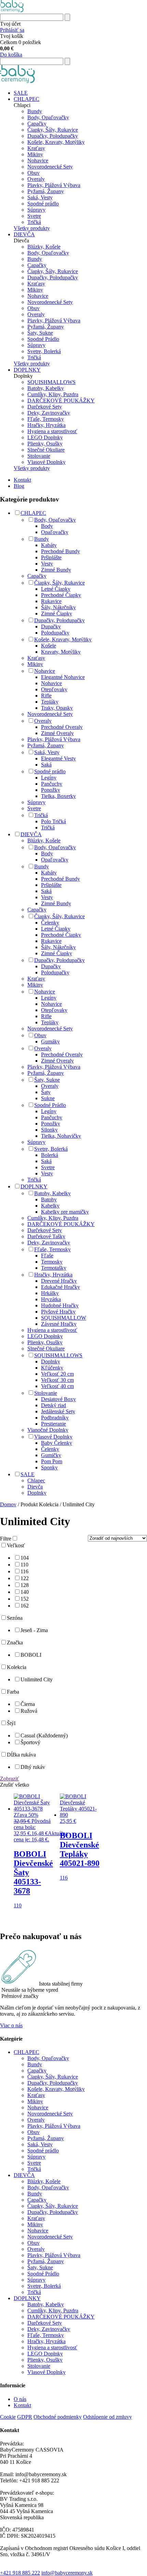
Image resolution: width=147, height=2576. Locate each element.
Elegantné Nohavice (63, 677)
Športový (30, 1742)
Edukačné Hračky (61, 1287)
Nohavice (38, 161)
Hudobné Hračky (60, 1305)
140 (25, 1592)
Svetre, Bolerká (44, 351)
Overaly (36, 179)
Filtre (6, 1539)
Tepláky (50, 702)
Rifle (46, 696)
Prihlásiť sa (12, 30)
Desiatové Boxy (58, 1399)
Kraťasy (36, 148)
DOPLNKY (27, 370)
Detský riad (54, 1405)
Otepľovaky (54, 689)
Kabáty (49, 545)
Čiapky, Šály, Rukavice (53, 130)
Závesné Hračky (59, 1324)
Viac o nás (11, 2025)
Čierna (28, 1704)
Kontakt (22, 480)
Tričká (34, 222)
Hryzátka (51, 1299)
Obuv (34, 173)
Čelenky (50, 923)
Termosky (52, 1262)
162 (25, 1606)
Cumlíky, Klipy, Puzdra (53, 394)
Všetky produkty (32, 228)
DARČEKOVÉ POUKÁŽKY (61, 401)
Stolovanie (39, 456)
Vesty (47, 564)
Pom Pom (52, 1461)
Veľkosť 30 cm (57, 1380)
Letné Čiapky (56, 589)
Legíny (49, 778)
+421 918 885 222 (20, 2573)
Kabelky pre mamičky (65, 1212)
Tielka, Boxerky (58, 796)
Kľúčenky (52, 1368)
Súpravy (36, 210)
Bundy (35, 111)
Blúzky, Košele (44, 247)
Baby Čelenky (57, 1443)
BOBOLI (31, 1655)
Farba (13, 1692)
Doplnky (51, 1362)
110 (24, 1565)
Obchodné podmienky (58, 2417)
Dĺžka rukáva (21, 1755)
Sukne (48, 1098)
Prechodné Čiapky (61, 595)
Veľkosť (16, 1545)
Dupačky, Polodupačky (53, 136)
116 (24, 1571)
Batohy (49, 1199)
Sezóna (15, 1618)
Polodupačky (55, 633)
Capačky (37, 124)
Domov (8, 1504)
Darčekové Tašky (46, 1236)
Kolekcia (17, 1667)
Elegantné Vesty (58, 758)
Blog (19, 486)
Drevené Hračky (59, 1281)
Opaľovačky (55, 532)
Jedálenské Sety (58, 1411)
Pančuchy (52, 784)
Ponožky (51, 790)
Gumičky (51, 1455)
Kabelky (50, 1206)
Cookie (8, 2417)
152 (25, 1599)
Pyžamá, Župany (46, 191)
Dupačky (51, 626)
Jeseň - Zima (34, 1630)
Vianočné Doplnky (48, 1430)
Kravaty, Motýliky (61, 652)
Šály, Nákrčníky (58, 607)
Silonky (49, 1130)
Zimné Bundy (56, 570)
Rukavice (51, 601)
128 (25, 1585)
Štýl (11, 1723)
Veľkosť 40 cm (57, 1386)
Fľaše (47, 1256)
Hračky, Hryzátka (46, 425)
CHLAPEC (26, 99)
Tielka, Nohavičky (61, 1136)
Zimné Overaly (57, 733)
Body (47, 526)
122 (25, 1578)
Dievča (35, 1487)
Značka (15, 1643)
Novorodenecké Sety (50, 167)
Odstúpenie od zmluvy (108, 2417)
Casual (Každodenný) (44, 1736)
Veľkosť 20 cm (57, 1374)
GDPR (25, 2417)
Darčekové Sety (45, 407)
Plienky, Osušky (45, 444)
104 (25, 1558)
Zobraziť (10, 1779)
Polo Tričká (54, 821)
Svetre (34, 216)
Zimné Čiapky (57, 613)
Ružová (29, 1711)
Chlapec (36, 1480)
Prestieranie (54, 1424)
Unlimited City (37, 1679)
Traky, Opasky (57, 708)
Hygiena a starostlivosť (52, 431)
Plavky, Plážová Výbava (54, 185)
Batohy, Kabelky (46, 388)
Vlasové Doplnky (46, 462)
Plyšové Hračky (58, 1312)
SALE (21, 93)
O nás (20, 2399)
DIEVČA (24, 234)
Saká (46, 765)
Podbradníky (55, 1418)
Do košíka (11, 55)
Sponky (49, 1467)
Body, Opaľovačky (48, 117)
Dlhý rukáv (33, 1767)
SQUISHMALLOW (64, 1318)
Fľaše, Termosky (46, 419)
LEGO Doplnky (45, 437)
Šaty (46, 1092)
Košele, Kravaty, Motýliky (56, 142)
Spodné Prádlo (43, 339)
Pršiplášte (51, 557)
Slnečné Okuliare (46, 450)
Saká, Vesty (40, 197)
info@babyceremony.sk (67, 2573)
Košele (49, 646)
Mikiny (35, 154)
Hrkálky (50, 1293)
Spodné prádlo (43, 204)
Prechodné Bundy (61, 551)
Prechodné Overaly (62, 727)
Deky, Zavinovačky (49, 413)
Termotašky (54, 1268)
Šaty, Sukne (40, 333)
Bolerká (50, 1155)
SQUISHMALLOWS (51, 382)
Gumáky (50, 1042)
